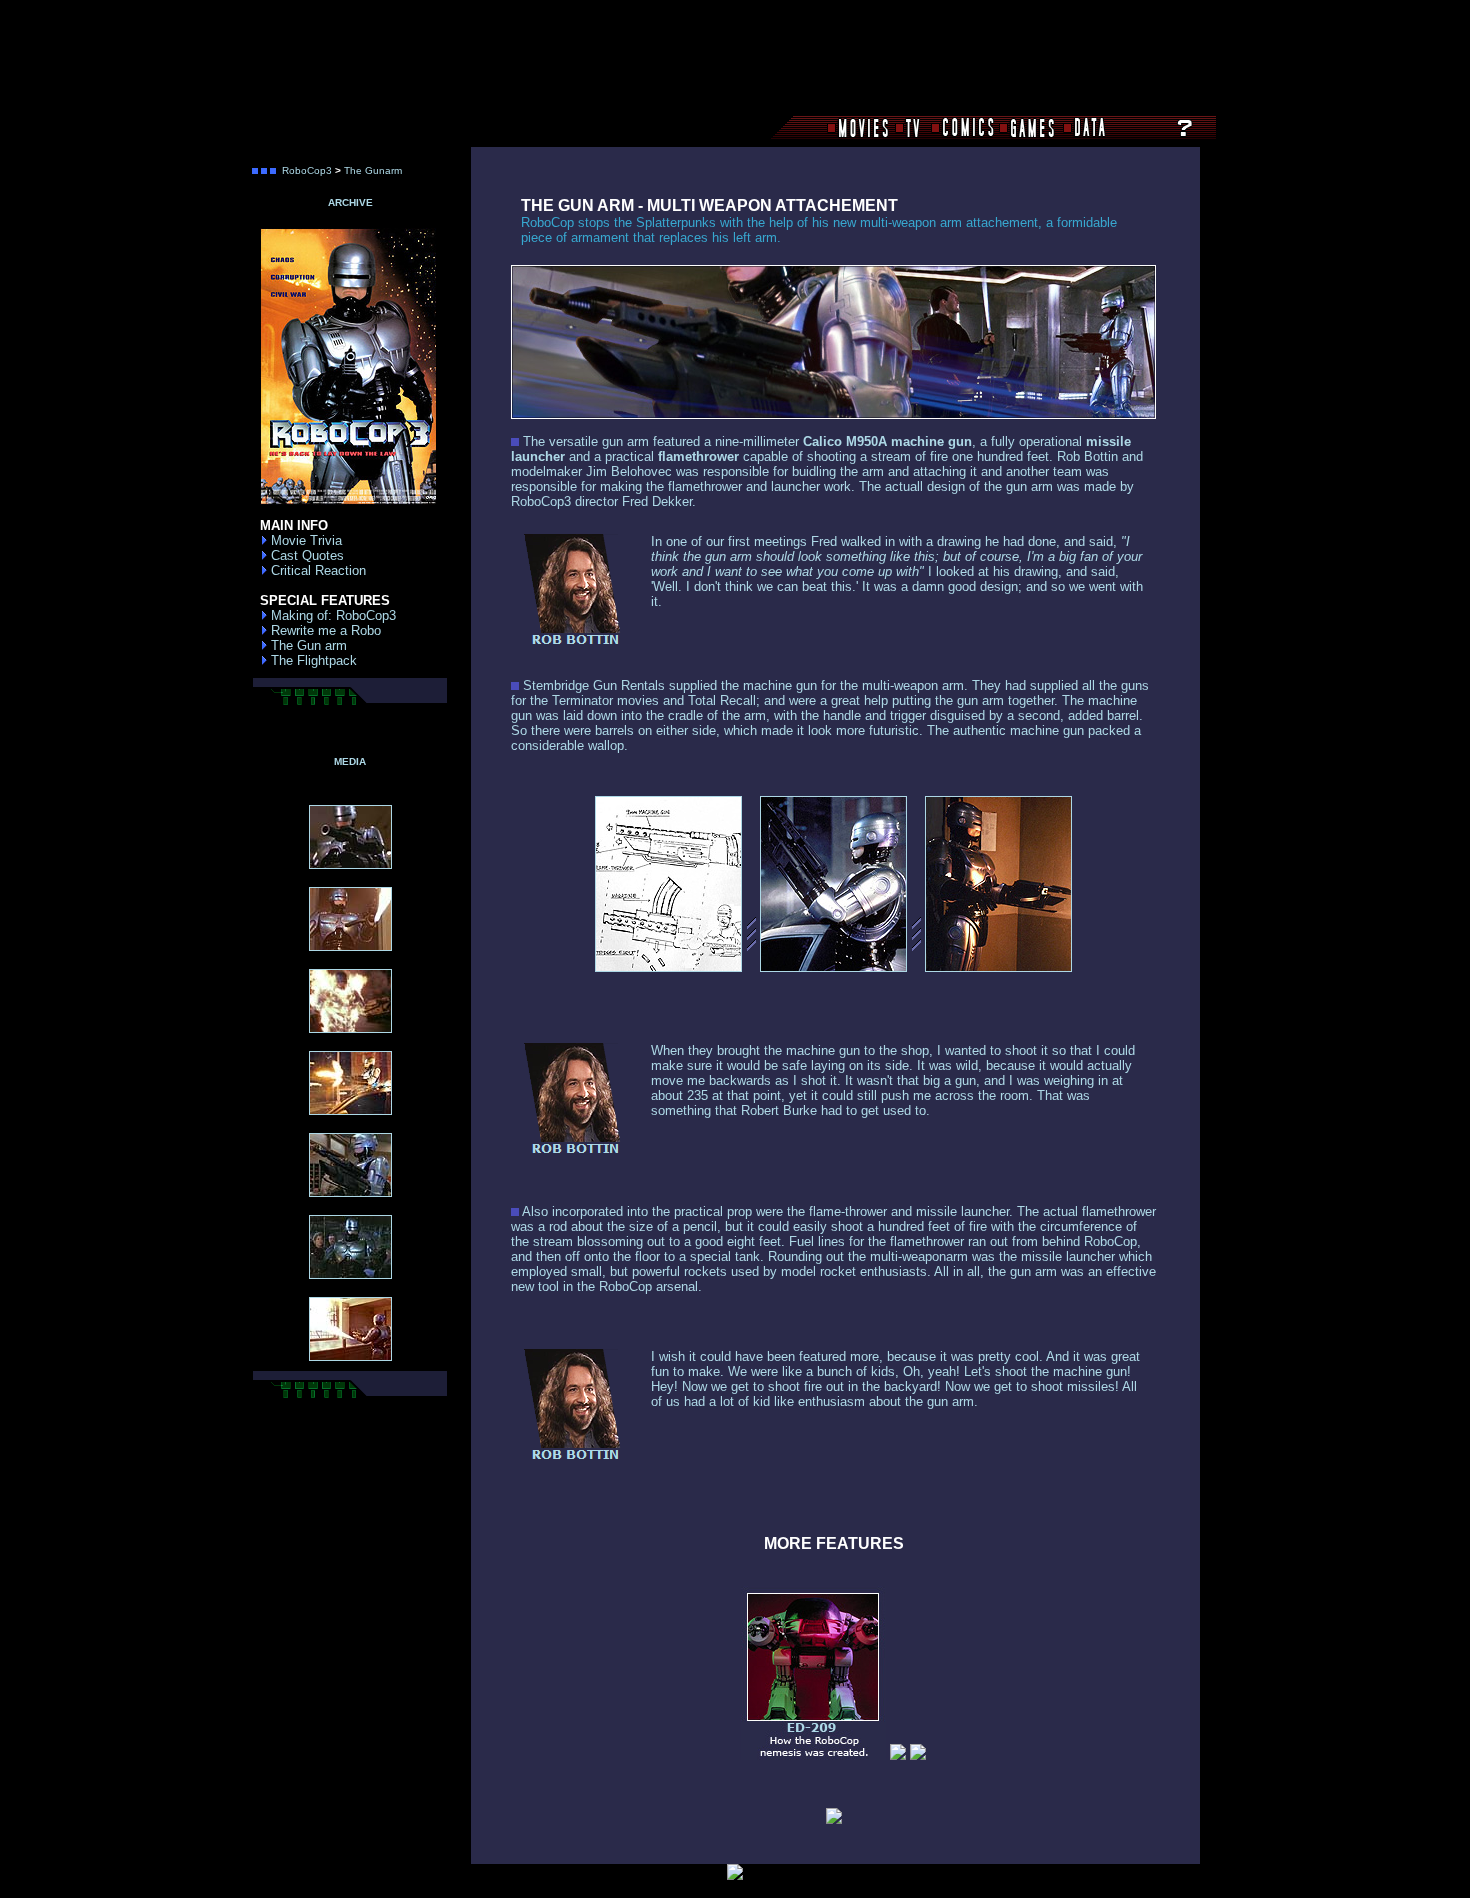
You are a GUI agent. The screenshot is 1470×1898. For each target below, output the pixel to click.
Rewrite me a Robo (324, 630)
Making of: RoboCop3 (331, 615)
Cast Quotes (305, 555)
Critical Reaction (316, 570)
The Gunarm (373, 170)
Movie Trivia (304, 540)
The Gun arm (307, 645)
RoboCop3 (307, 170)
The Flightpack (312, 660)
